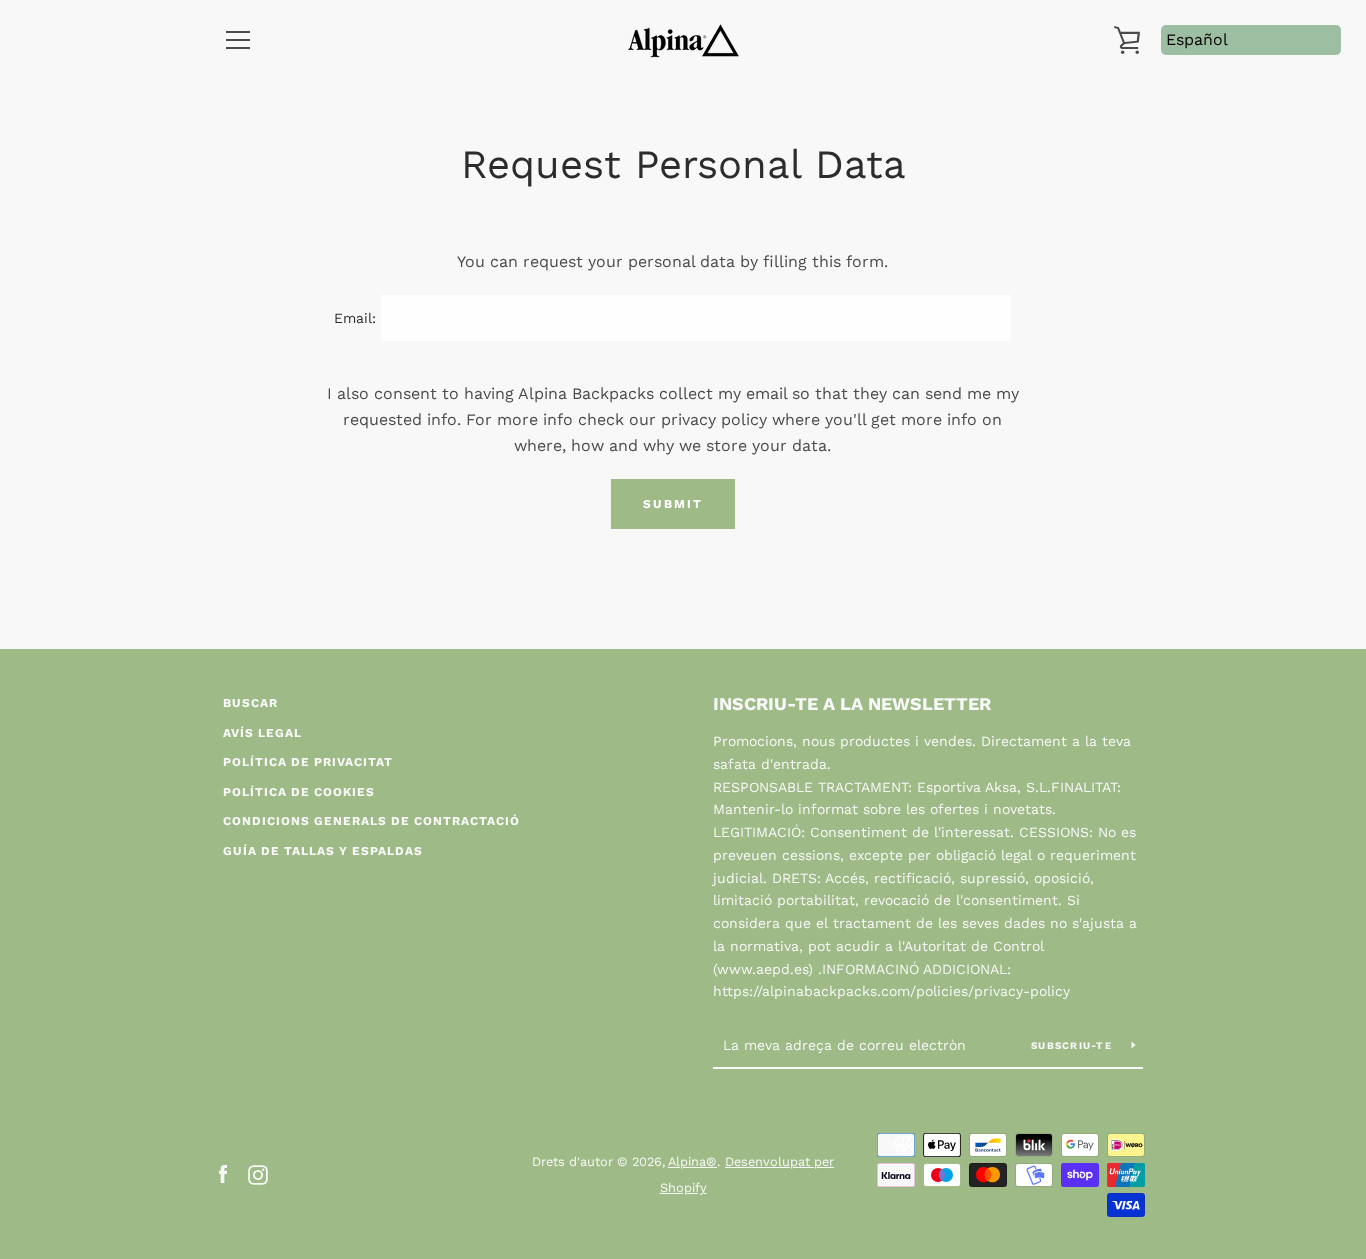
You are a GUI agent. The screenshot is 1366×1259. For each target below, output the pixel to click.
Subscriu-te (1073, 1045)
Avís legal (262, 733)
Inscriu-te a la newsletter (852, 703)
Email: (355, 318)
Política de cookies (299, 792)
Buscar (250, 703)
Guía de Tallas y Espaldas (323, 851)
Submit (673, 504)
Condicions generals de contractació (371, 821)
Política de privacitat (308, 762)
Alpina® (692, 1161)
